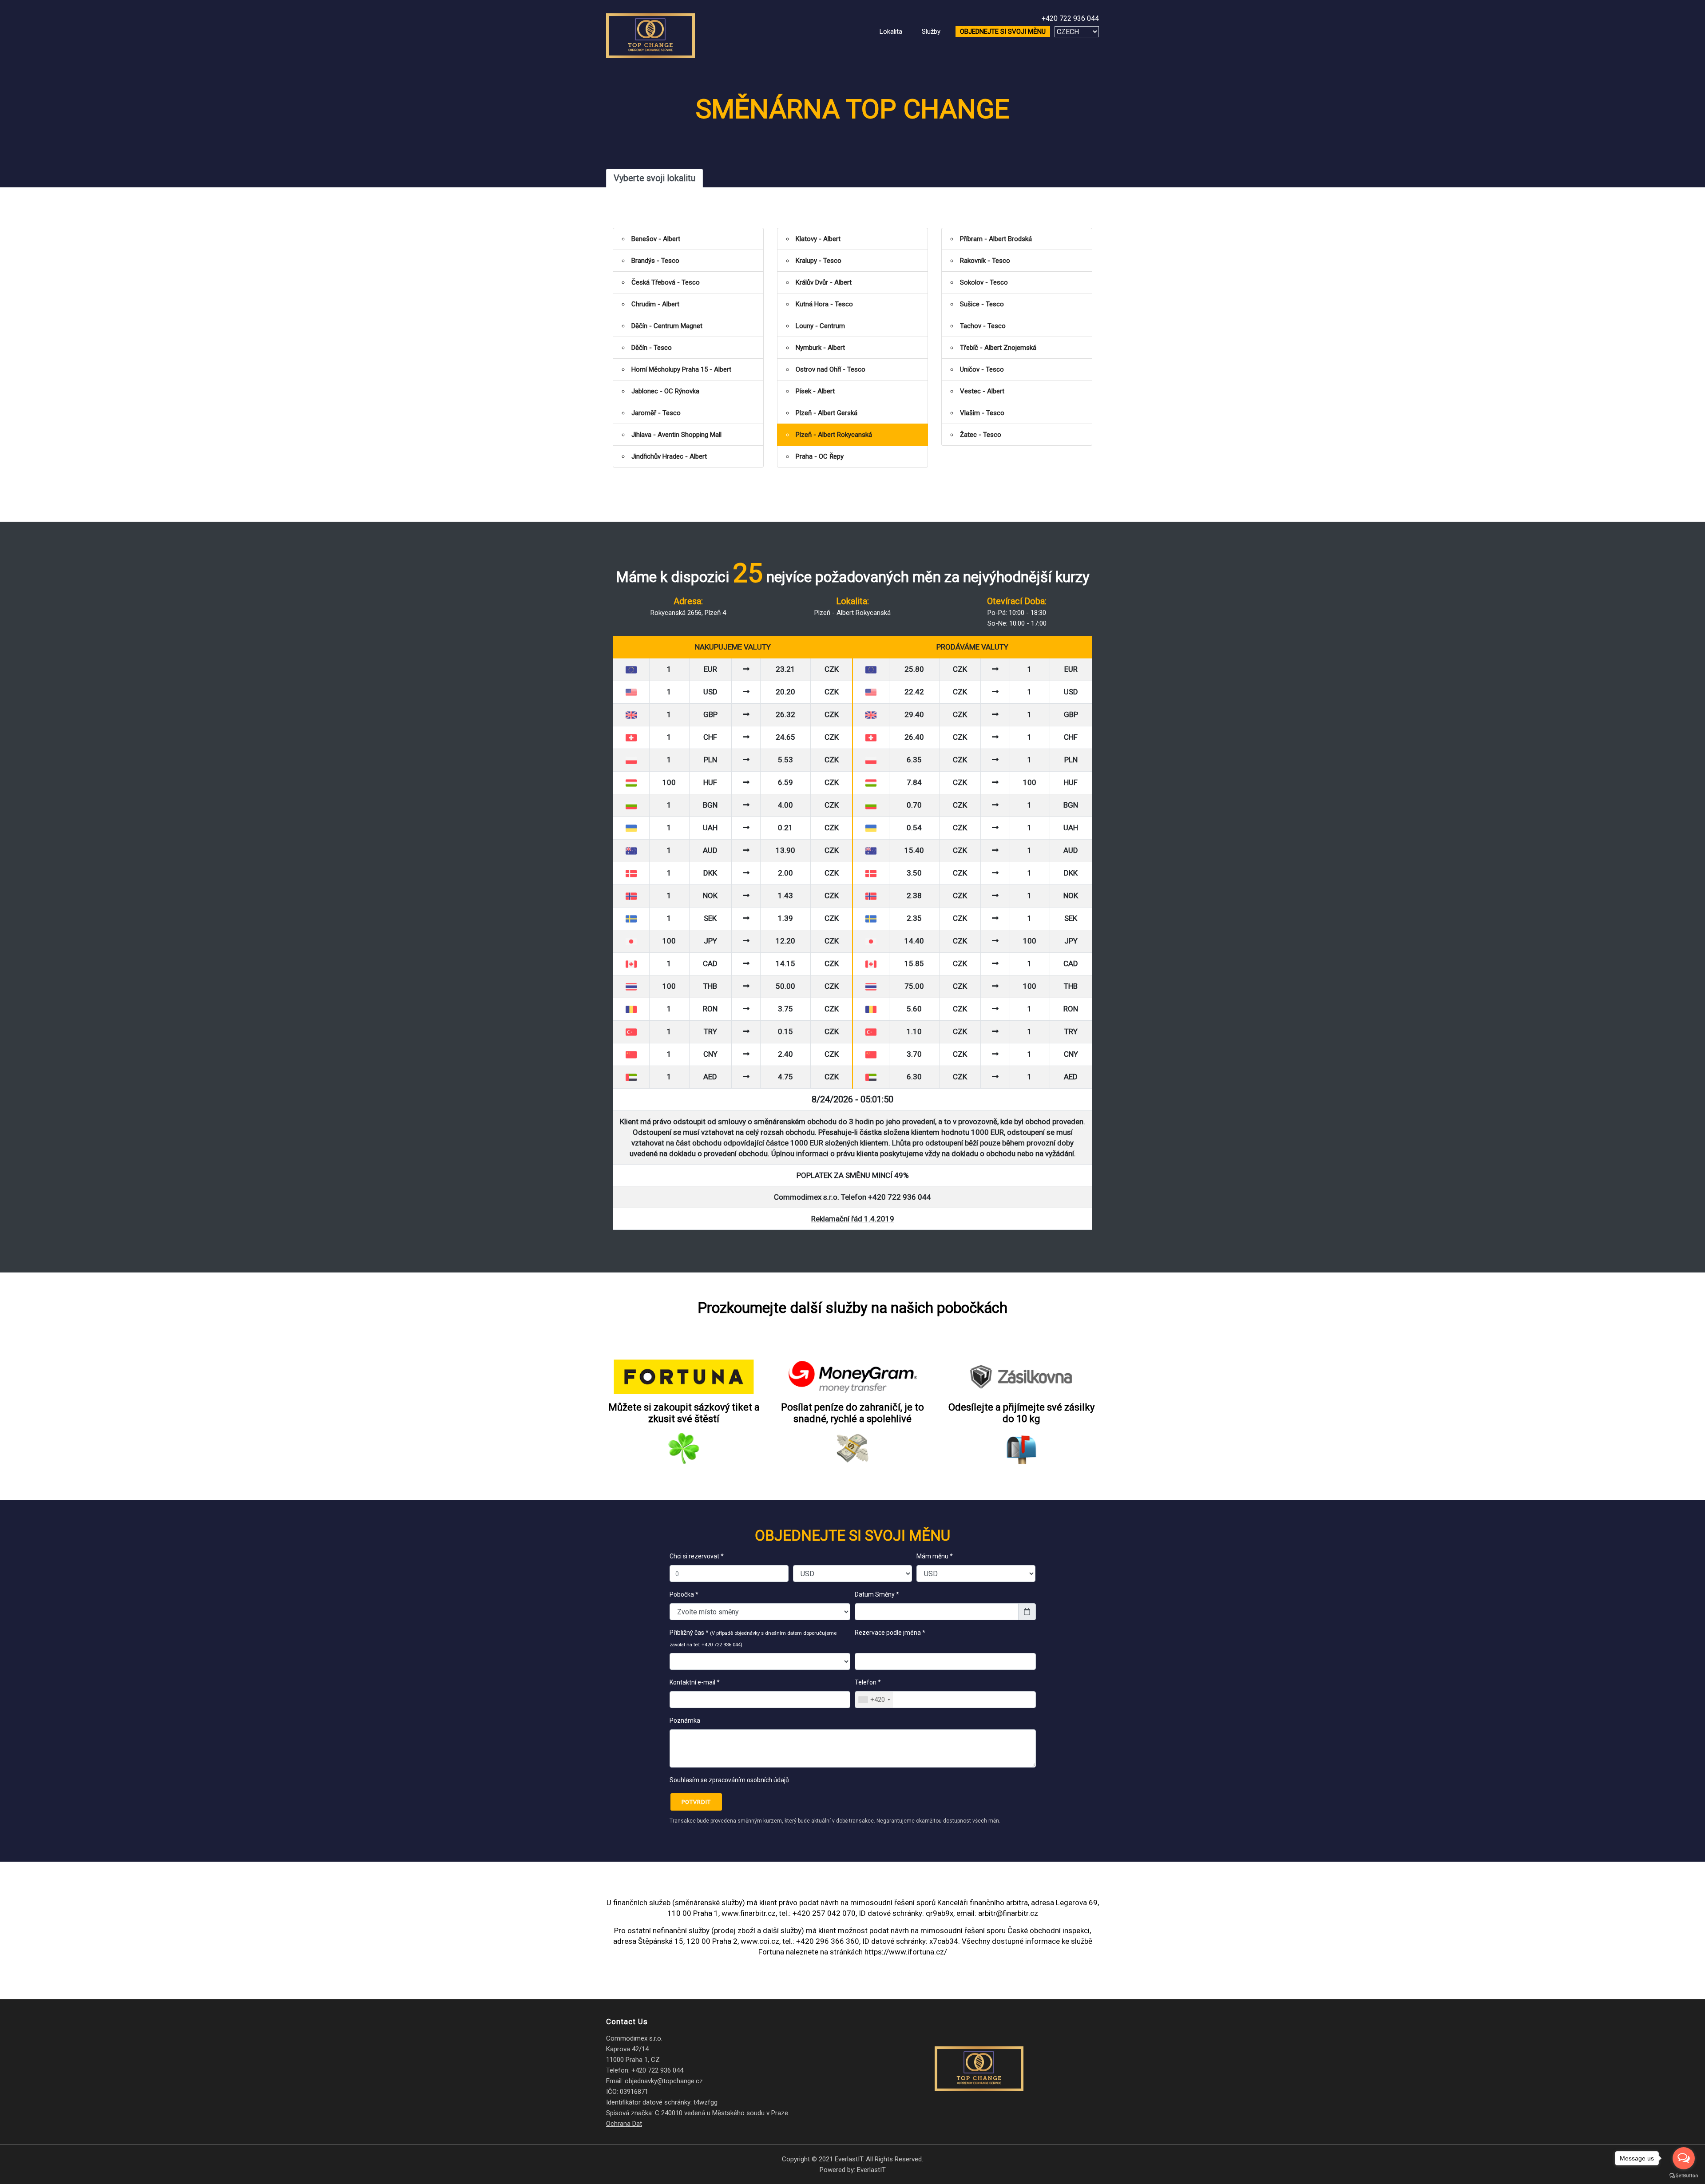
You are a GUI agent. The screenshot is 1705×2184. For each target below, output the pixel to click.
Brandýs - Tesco (655, 261)
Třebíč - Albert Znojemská (998, 348)
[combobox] (874, 1700)
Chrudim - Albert (655, 304)
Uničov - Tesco (982, 369)
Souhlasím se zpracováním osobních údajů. (730, 1780)
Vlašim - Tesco (982, 413)
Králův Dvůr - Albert (824, 282)
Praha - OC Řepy (820, 456)
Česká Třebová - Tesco (666, 282)
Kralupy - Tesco (819, 261)
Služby (931, 32)
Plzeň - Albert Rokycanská (834, 435)
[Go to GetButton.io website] (1684, 2175)
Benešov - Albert (656, 239)
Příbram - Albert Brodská (996, 239)
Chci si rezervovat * (697, 1556)
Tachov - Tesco (983, 326)
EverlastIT (871, 2170)
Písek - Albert (815, 391)
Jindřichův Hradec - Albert (669, 456)
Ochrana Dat (624, 2124)
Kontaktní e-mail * (695, 1682)
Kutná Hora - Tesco (824, 304)
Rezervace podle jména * (891, 1633)
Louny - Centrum (820, 326)
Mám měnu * (935, 1556)
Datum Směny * (877, 1594)
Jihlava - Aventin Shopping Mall (676, 435)
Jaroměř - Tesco (656, 413)
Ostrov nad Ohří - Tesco (831, 369)
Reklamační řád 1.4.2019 (853, 1219)
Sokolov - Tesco (984, 282)
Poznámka (685, 1720)
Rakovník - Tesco (985, 261)
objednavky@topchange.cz (664, 2081)
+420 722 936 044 (1070, 18)
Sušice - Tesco (982, 304)
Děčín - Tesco (652, 348)
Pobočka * (684, 1594)
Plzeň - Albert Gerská (827, 413)
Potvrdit (696, 1802)
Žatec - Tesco (981, 435)
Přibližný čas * (753, 1638)
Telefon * (868, 1682)
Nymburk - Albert (820, 348)
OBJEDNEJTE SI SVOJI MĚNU (1003, 32)
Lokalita (891, 32)
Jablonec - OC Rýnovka (665, 391)
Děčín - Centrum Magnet (667, 326)
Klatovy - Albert (818, 239)
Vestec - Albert (982, 391)
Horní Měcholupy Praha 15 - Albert (681, 369)
